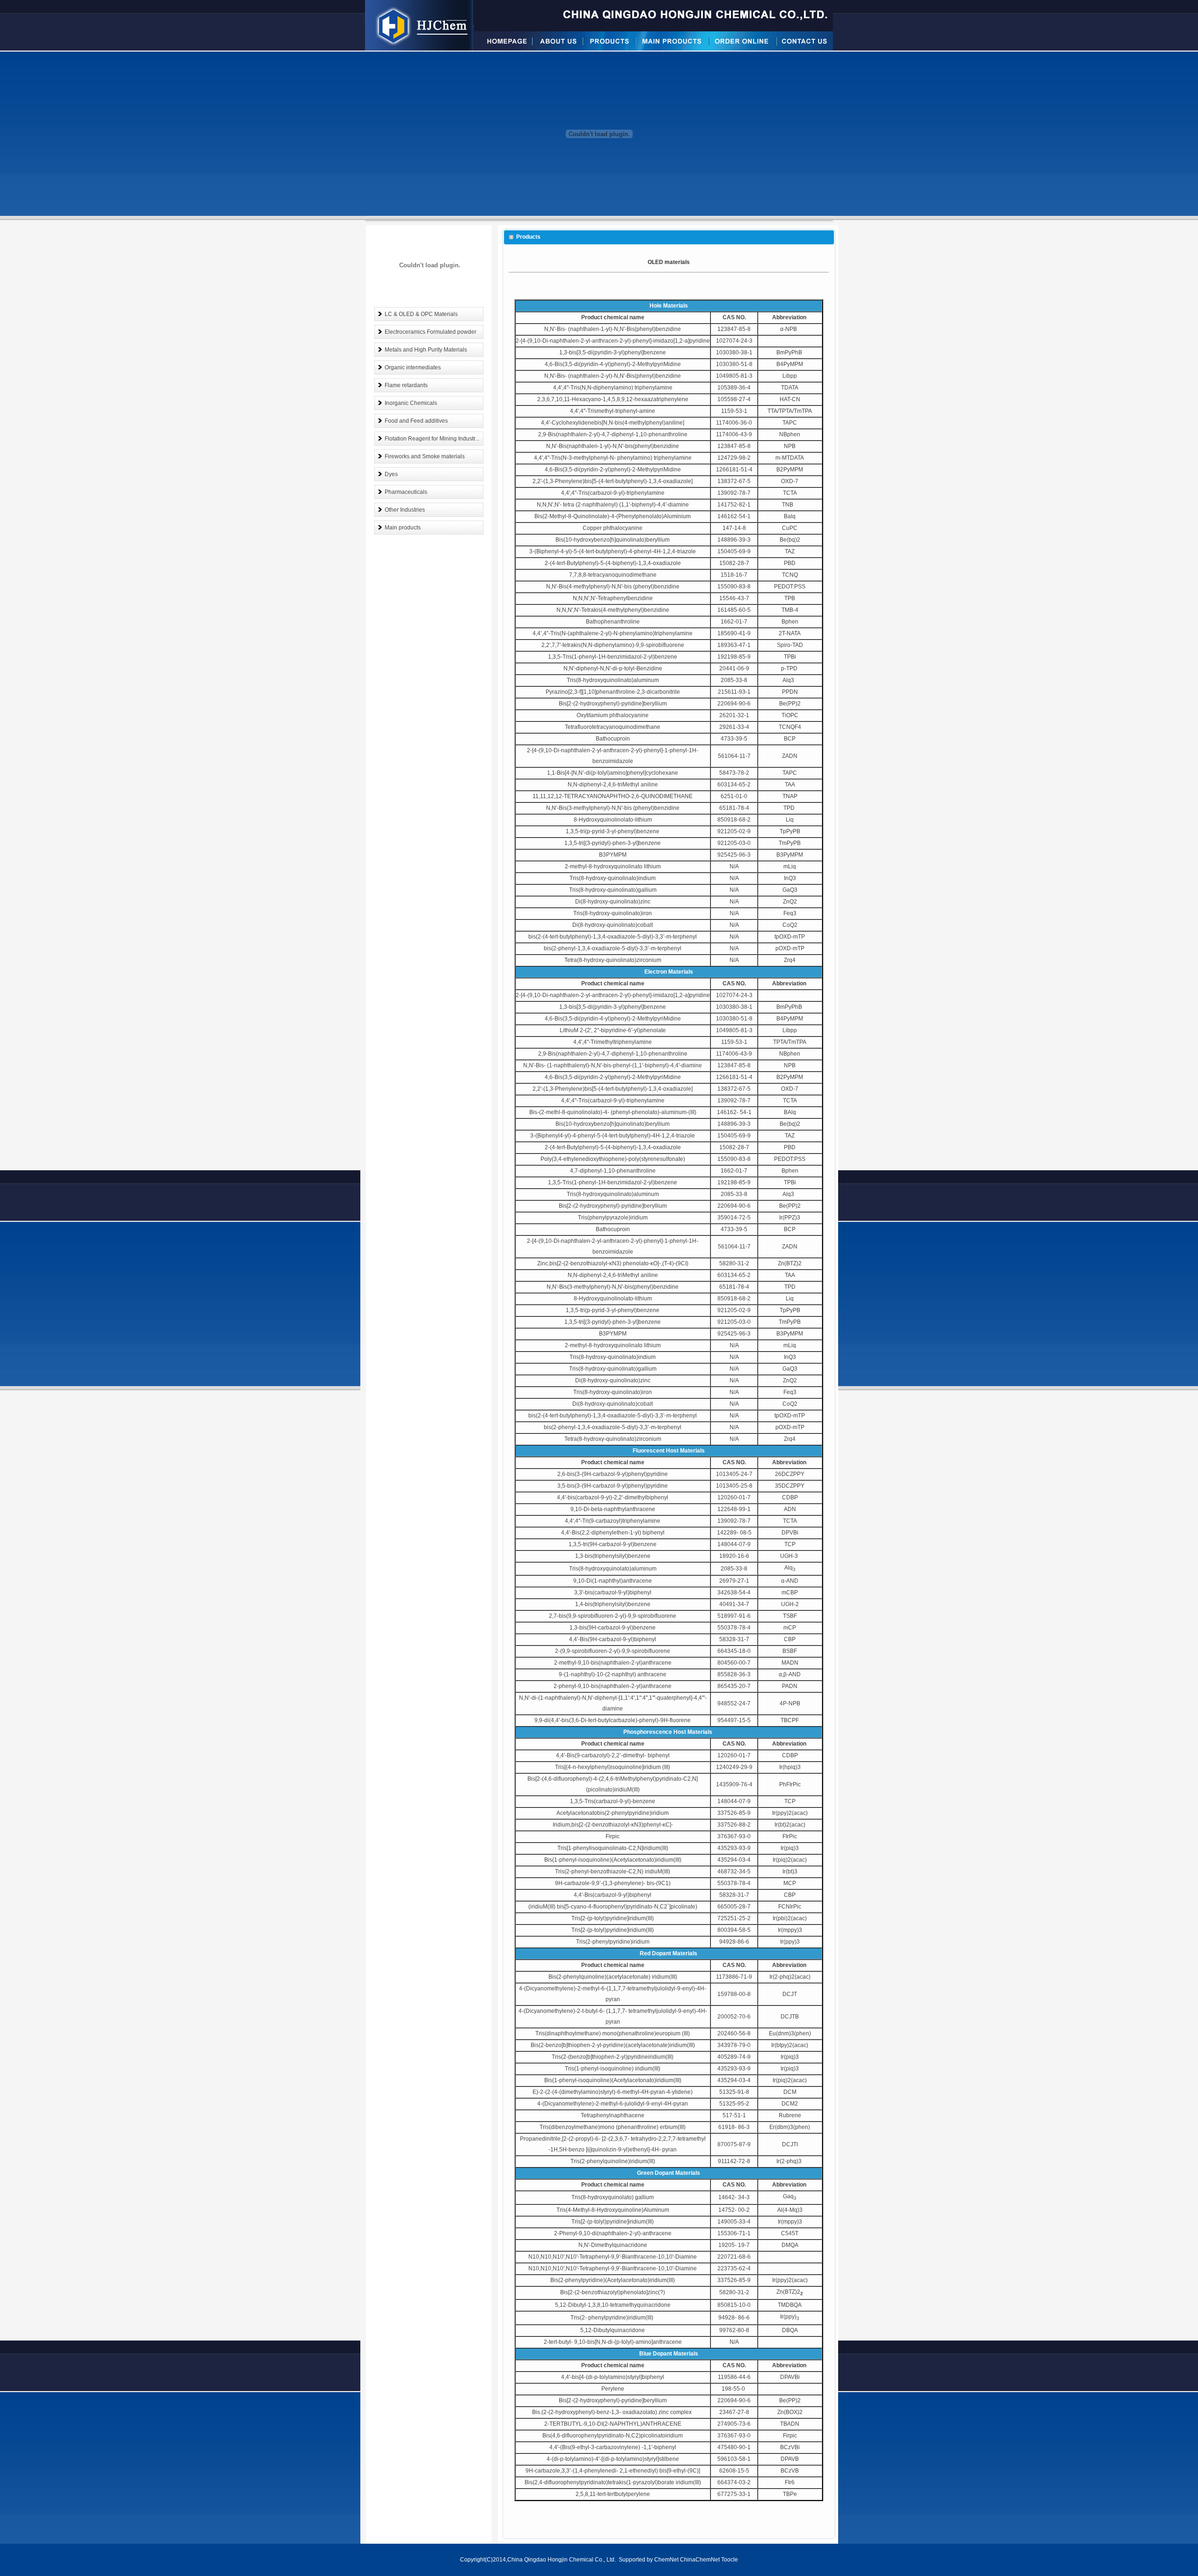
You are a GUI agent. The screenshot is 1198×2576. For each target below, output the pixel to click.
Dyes (391, 474)
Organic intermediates (413, 367)
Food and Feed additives (416, 421)
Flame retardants (406, 385)
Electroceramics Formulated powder (431, 332)
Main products (403, 528)
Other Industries (405, 510)
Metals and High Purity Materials (426, 350)
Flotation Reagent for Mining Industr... (432, 439)
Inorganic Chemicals (411, 403)
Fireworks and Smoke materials (425, 456)
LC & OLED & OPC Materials (421, 314)
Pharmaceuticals (406, 492)
